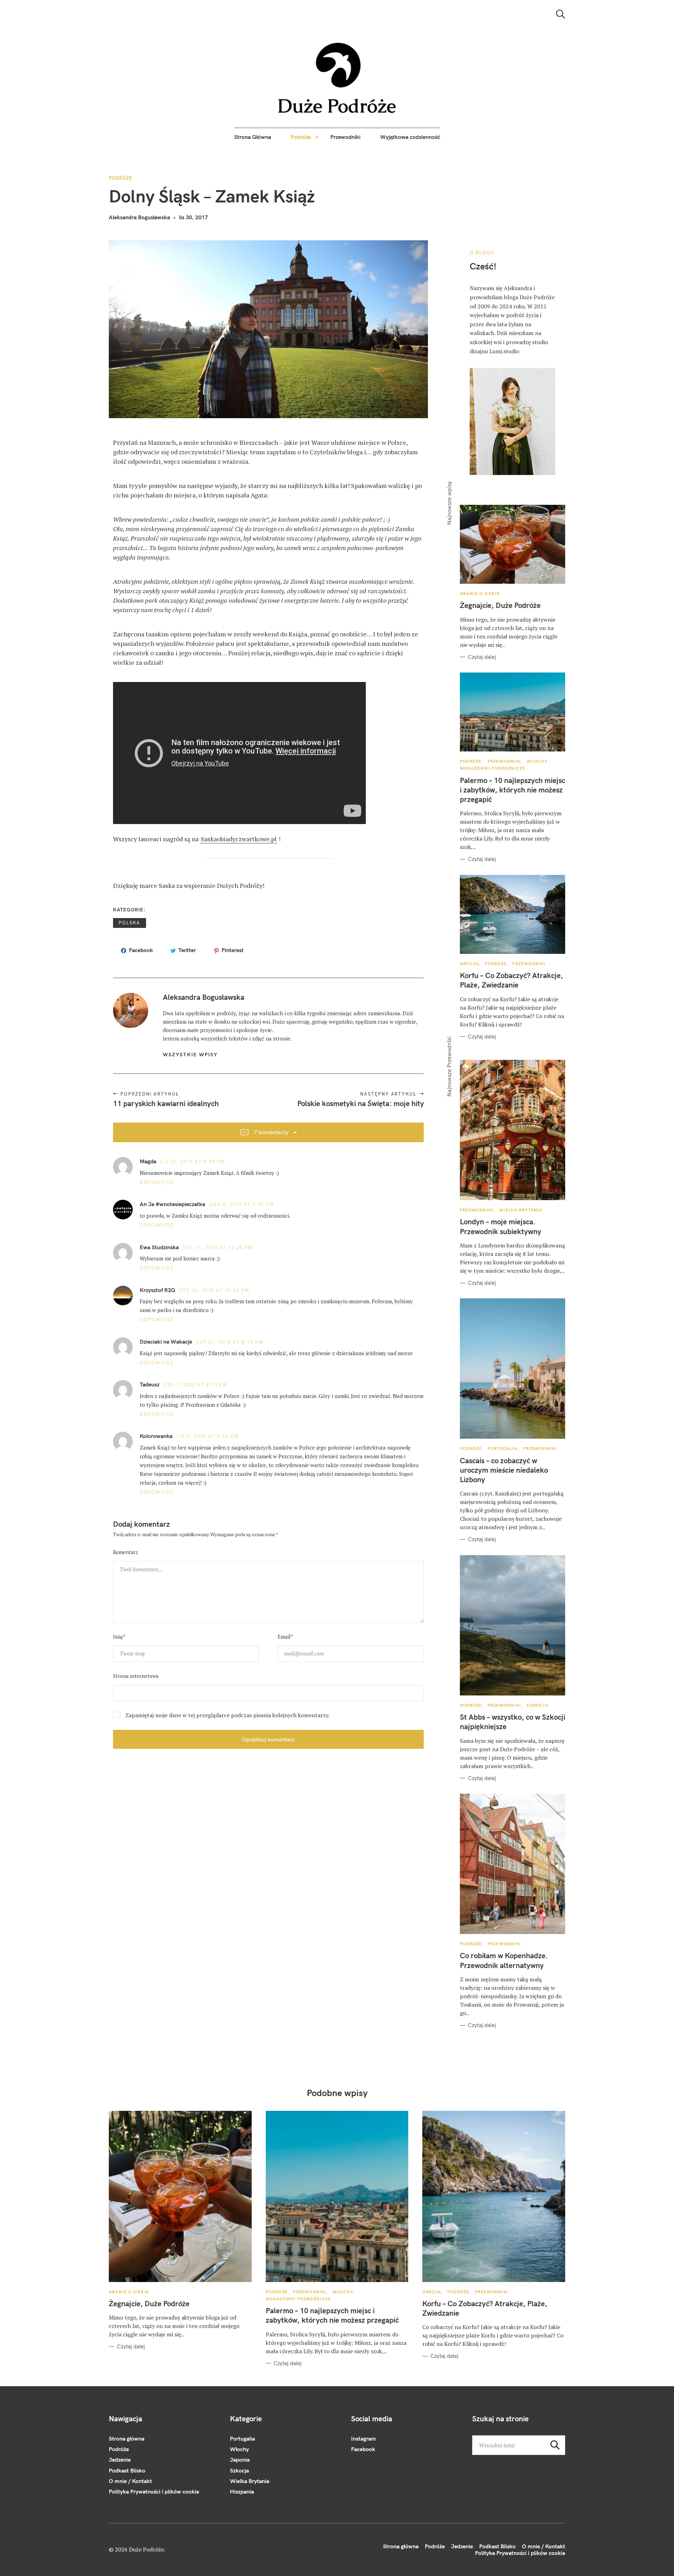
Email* (285, 1637)
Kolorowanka (156, 1436)
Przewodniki (345, 137)
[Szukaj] (561, 14)
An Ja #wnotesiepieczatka (172, 1204)
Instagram (364, 2438)
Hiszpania (242, 2491)
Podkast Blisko (127, 2470)
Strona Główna (253, 137)
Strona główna (127, 2438)
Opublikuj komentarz (268, 1739)
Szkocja (537, 1705)
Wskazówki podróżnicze (493, 768)
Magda (148, 1161)
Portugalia (503, 1448)
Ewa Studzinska (159, 1247)
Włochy (537, 761)
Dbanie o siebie (480, 593)
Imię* (119, 1637)
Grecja (469, 964)
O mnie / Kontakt (130, 2481)
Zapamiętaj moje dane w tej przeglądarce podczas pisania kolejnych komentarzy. (227, 1715)
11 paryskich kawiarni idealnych (166, 1103)
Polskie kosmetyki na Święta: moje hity (360, 1103)
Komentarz (125, 1552)
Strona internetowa (136, 1676)
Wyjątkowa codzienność (410, 137)
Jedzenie (120, 2460)
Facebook (363, 2449)
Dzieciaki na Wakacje (166, 1341)
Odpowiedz (157, 1182)
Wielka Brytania (521, 1210)
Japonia (240, 2460)
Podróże (301, 137)
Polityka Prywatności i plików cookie (154, 2491)
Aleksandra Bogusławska (139, 217)
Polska (130, 923)
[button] (337, 78)
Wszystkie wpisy (190, 1055)
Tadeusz (150, 1384)
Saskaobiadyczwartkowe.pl (239, 839)
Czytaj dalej (482, 657)
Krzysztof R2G (157, 1290)
